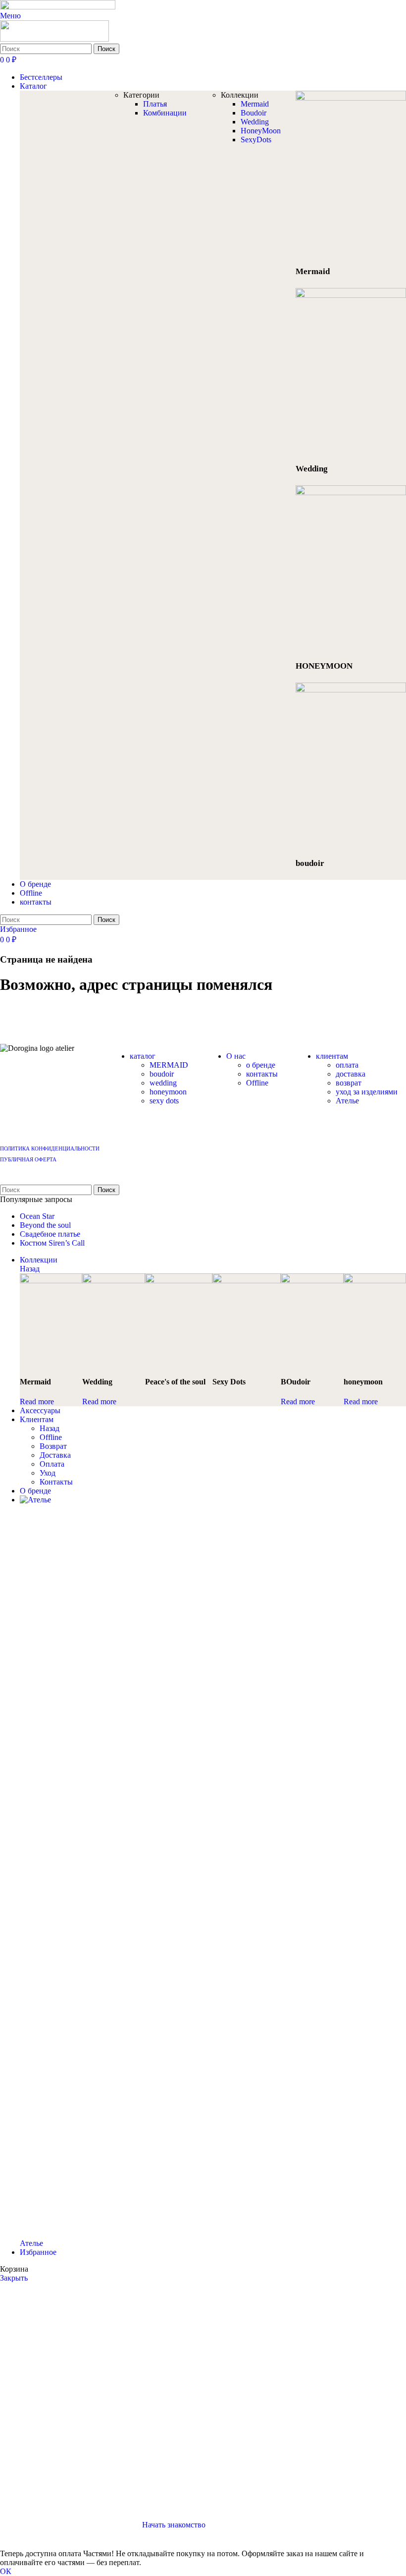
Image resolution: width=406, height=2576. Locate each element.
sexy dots (164, 1101)
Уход (48, 1473)
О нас (236, 1056)
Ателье (347, 1101)
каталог (143, 1056)
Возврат (53, 1446)
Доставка (55, 1455)
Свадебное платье (50, 1234)
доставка (351, 1074)
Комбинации (165, 113)
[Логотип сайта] (58, 7)
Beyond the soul (45, 1225)
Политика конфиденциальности (50, 1148)
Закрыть (14, 2278)
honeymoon (168, 1092)
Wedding (255, 122)
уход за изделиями (367, 1092)
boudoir (162, 1074)
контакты (262, 1074)
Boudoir (254, 113)
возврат (349, 1083)
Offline (257, 1083)
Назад (30, 1269)
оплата (347, 1065)
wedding (163, 1083)
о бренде (261, 1065)
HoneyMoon (261, 131)
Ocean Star (37, 1216)
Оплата (52, 1464)
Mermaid (255, 104)
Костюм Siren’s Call (52, 1243)
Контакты (56, 1482)
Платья (155, 104)
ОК (6, 2571)
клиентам (332, 1056)
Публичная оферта (28, 1159)
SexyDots (256, 140)
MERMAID (169, 1065)
